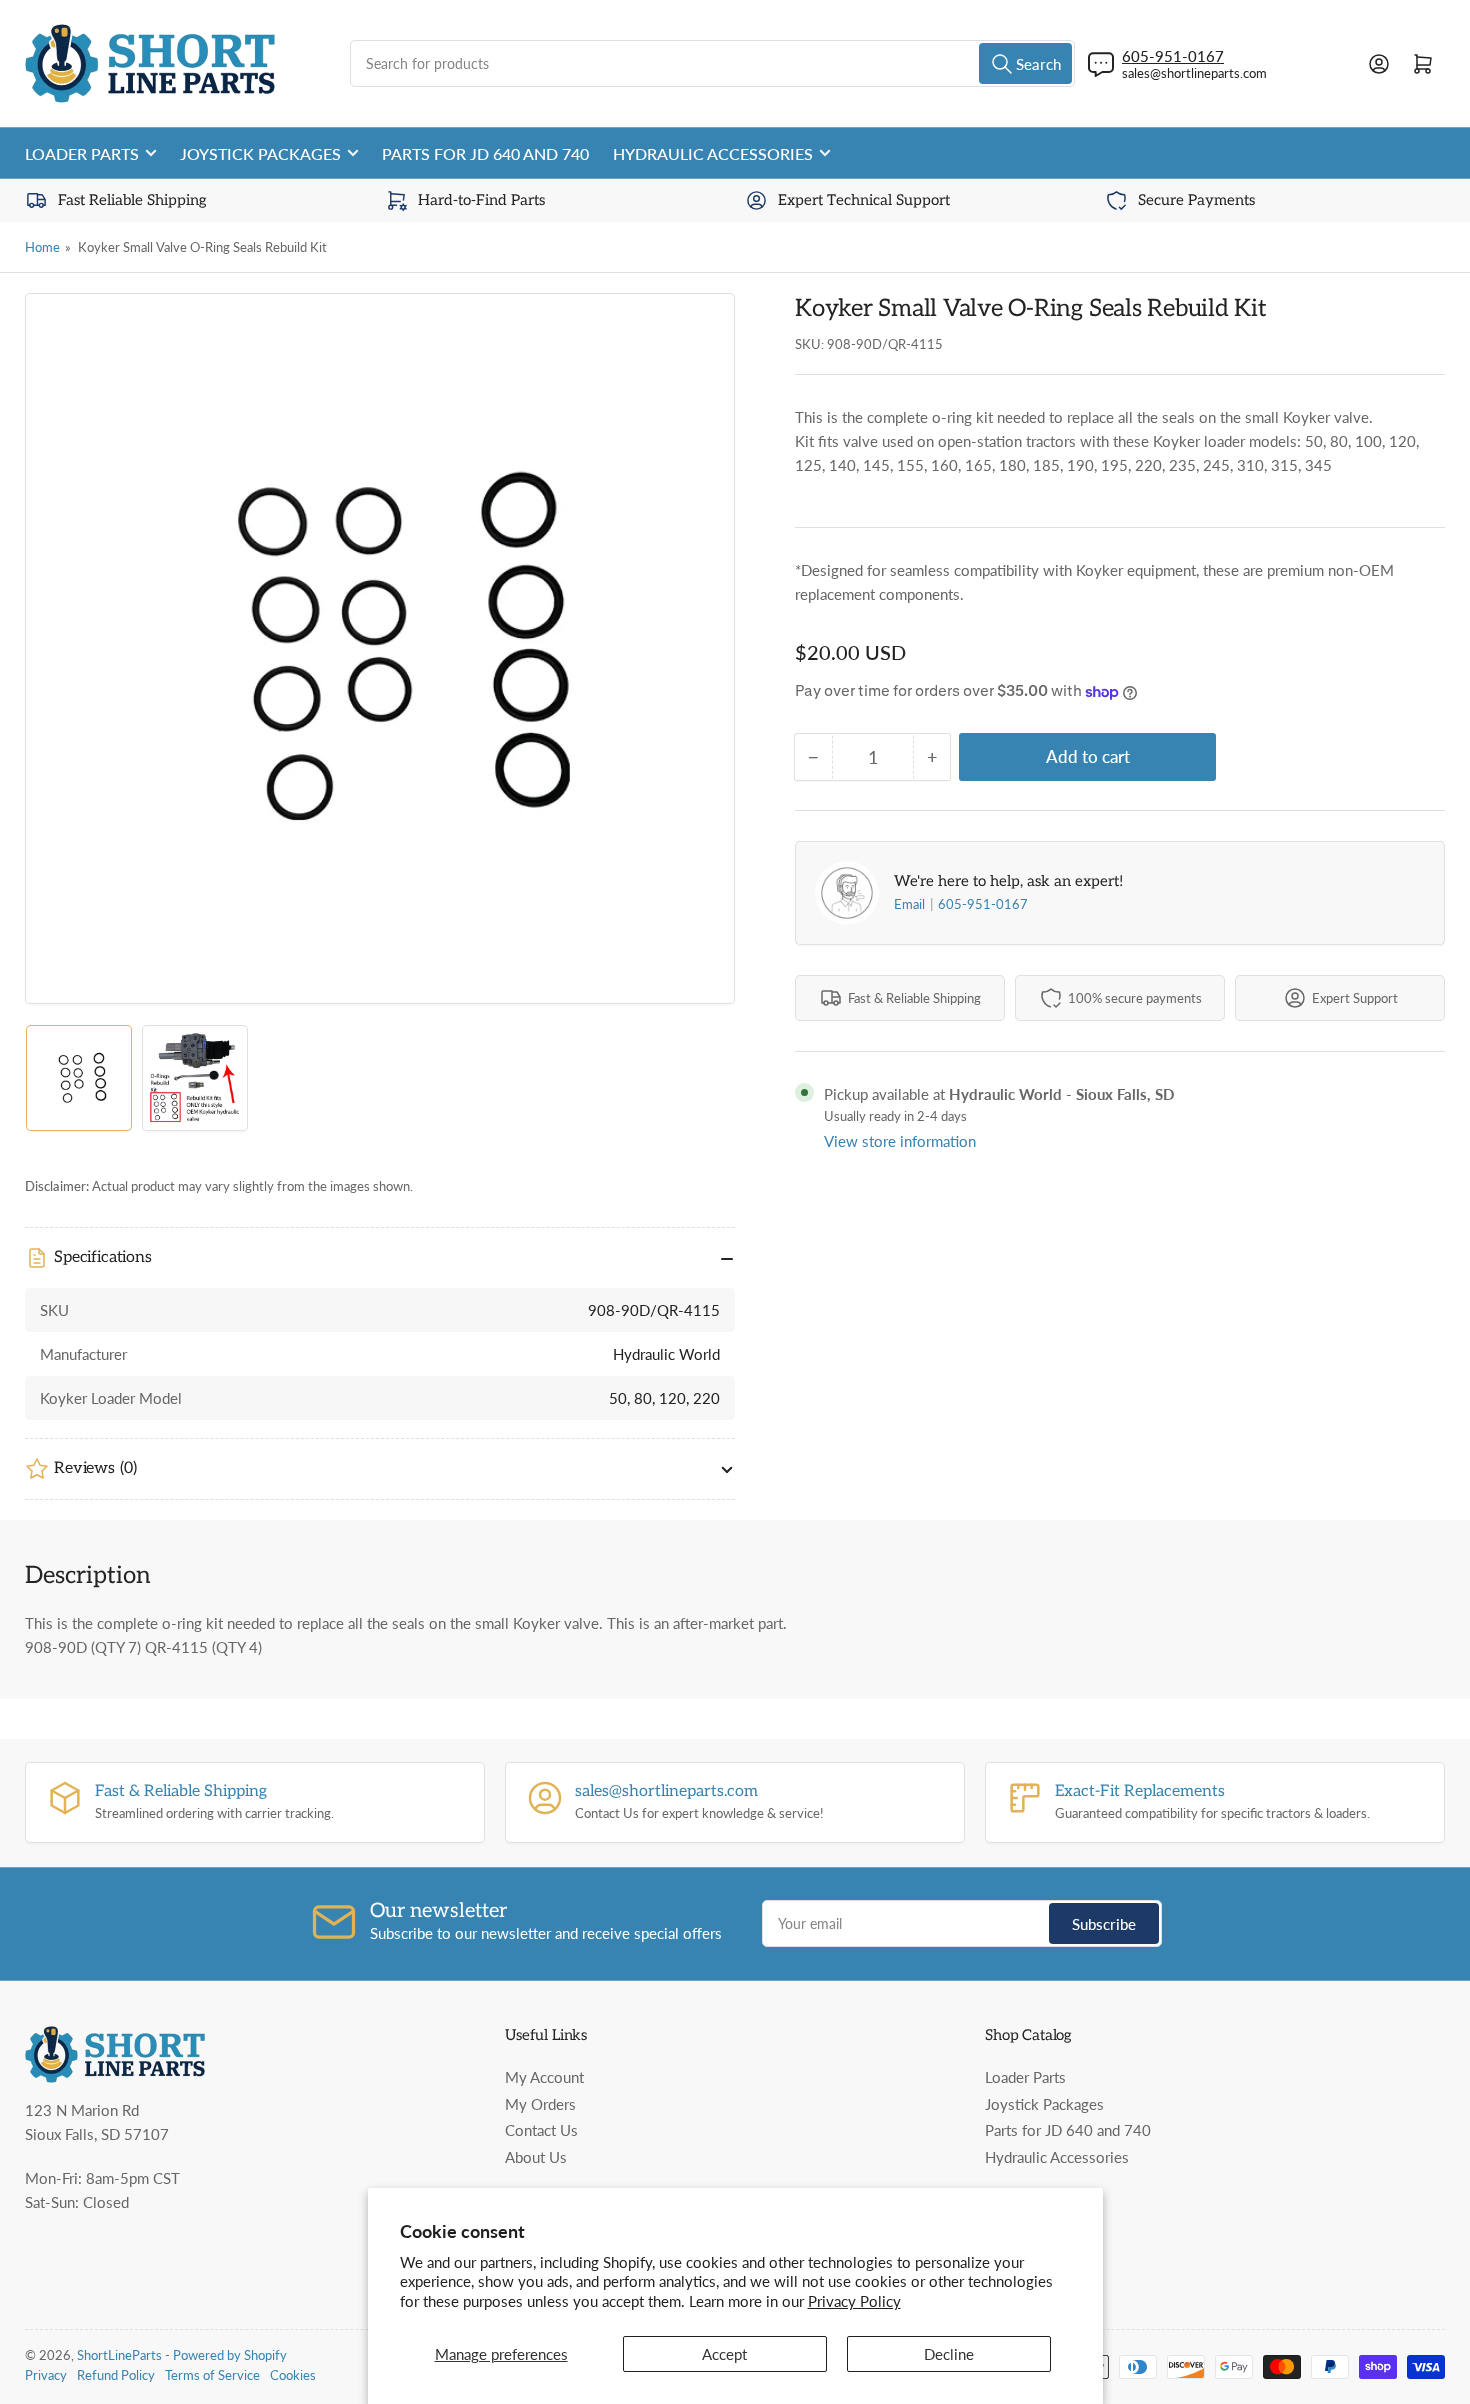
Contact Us (541, 2130)
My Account (544, 2077)
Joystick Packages (260, 153)
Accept (724, 2354)
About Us (536, 2157)
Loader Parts (82, 153)
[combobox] (712, 63)
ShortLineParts (119, 2355)
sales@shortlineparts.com (1194, 73)
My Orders (540, 2104)
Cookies (293, 2375)
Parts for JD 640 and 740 (485, 153)
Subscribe (1104, 1924)
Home (42, 247)
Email (911, 904)
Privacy (46, 2375)
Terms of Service (212, 2375)
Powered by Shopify (230, 2355)
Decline (949, 2354)
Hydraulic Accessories (713, 153)
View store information (900, 1141)
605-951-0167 (983, 904)
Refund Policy (116, 2375)
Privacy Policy (854, 2301)
